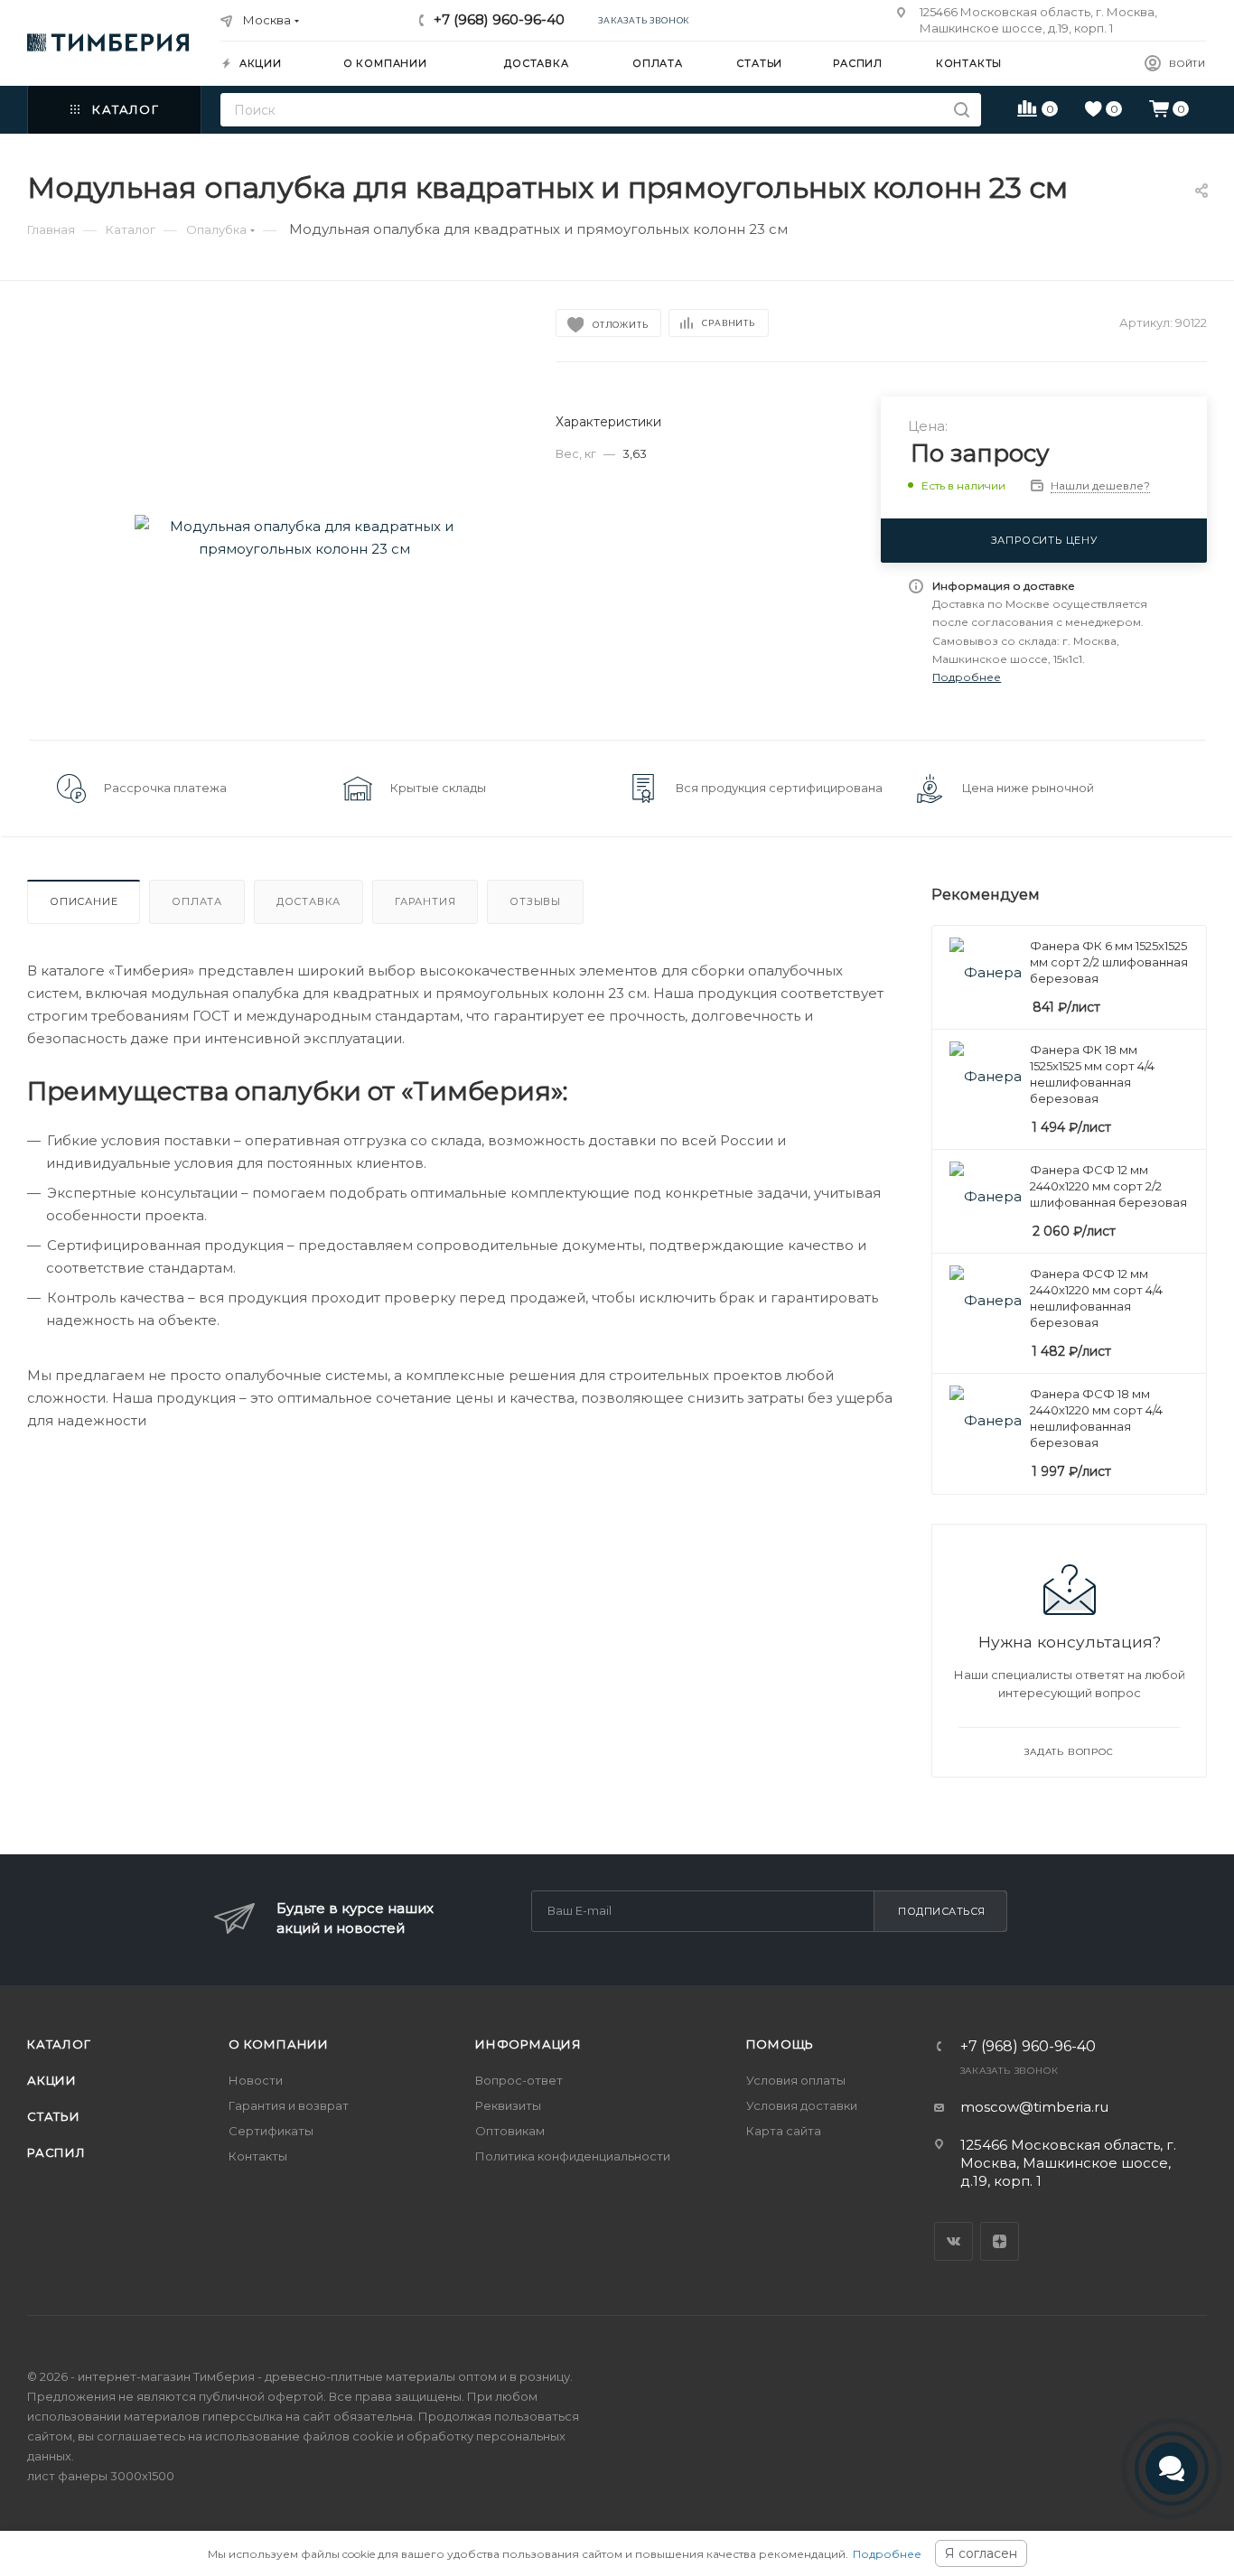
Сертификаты (271, 2131)
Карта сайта (784, 2131)
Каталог (59, 2044)
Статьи (54, 2116)
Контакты (258, 2156)
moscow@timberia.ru (1034, 2107)
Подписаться (942, 1911)
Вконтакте (954, 2241)
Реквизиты (508, 2105)
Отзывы (535, 901)
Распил (56, 2152)
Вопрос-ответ (519, 2080)
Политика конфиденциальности (573, 2156)
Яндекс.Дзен (1000, 2241)
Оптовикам (510, 2131)
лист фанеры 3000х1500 (101, 2476)
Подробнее (887, 2554)
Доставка (308, 901)
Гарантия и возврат (289, 2105)
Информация (528, 2044)
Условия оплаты (796, 2080)
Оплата (197, 901)
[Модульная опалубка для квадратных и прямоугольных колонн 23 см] (305, 537)
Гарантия (425, 901)
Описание (84, 901)
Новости (256, 2080)
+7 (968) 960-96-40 (499, 19)
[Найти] (962, 110)
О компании (279, 2044)
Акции (52, 2080)
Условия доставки (802, 2105)
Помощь (781, 2044)
